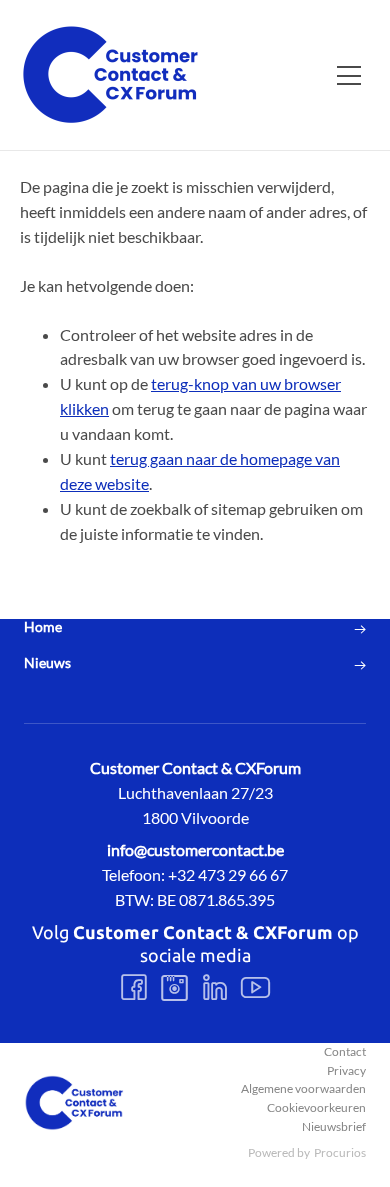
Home (43, 627)
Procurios (340, 1152)
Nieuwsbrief (334, 1126)
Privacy (346, 1070)
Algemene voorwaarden (303, 1088)
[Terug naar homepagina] (110, 75)
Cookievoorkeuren (316, 1107)
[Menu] (349, 75)
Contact (345, 1051)
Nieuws (47, 663)
